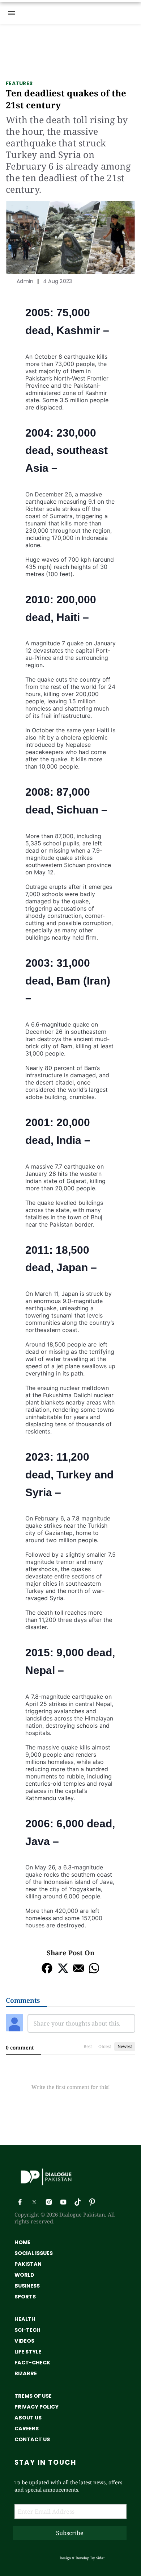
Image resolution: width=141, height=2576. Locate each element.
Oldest (105, 2046)
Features (19, 83)
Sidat (101, 2558)
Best (88, 2046)
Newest (125, 2046)
